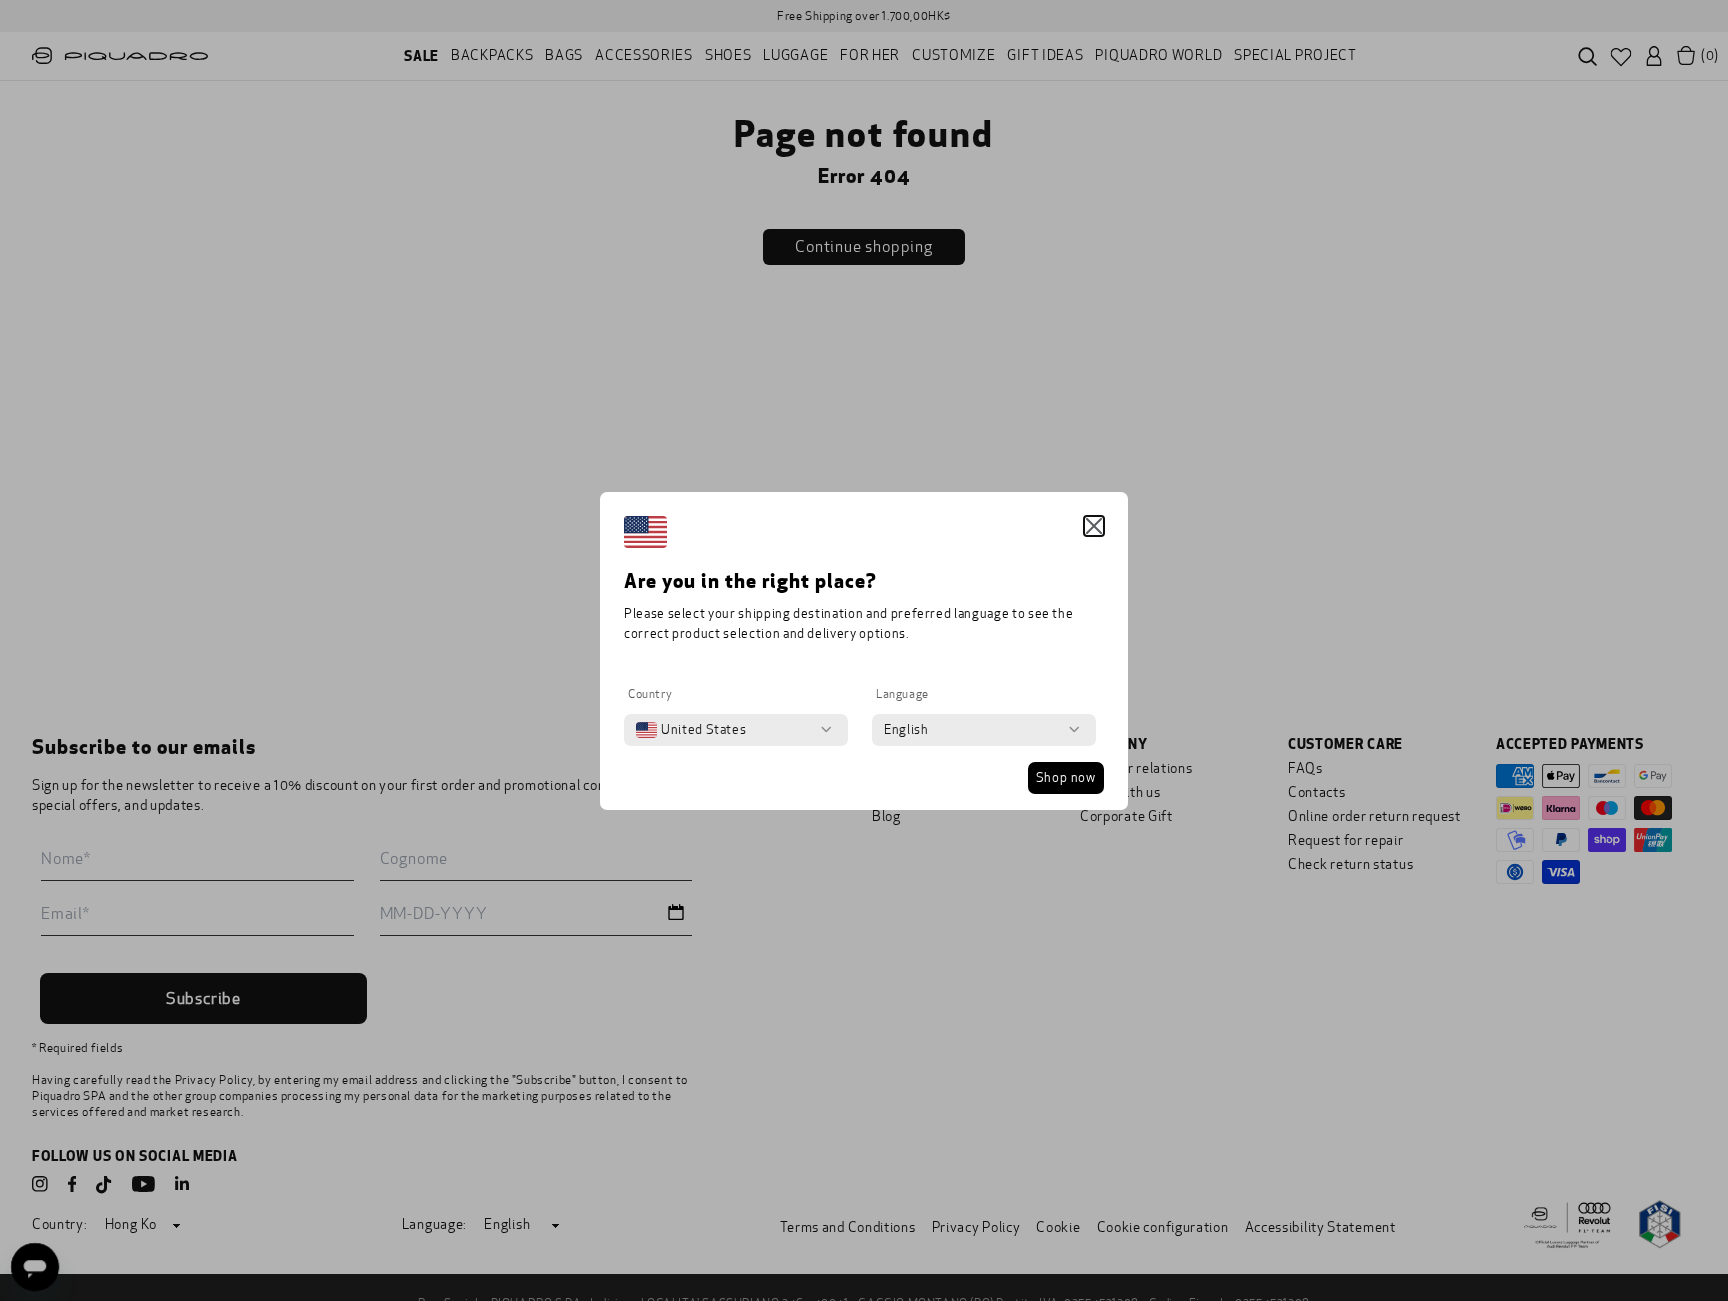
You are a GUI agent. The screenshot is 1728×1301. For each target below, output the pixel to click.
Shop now (1066, 778)
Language (902, 694)
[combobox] (691, 730)
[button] (1094, 526)
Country (650, 694)
